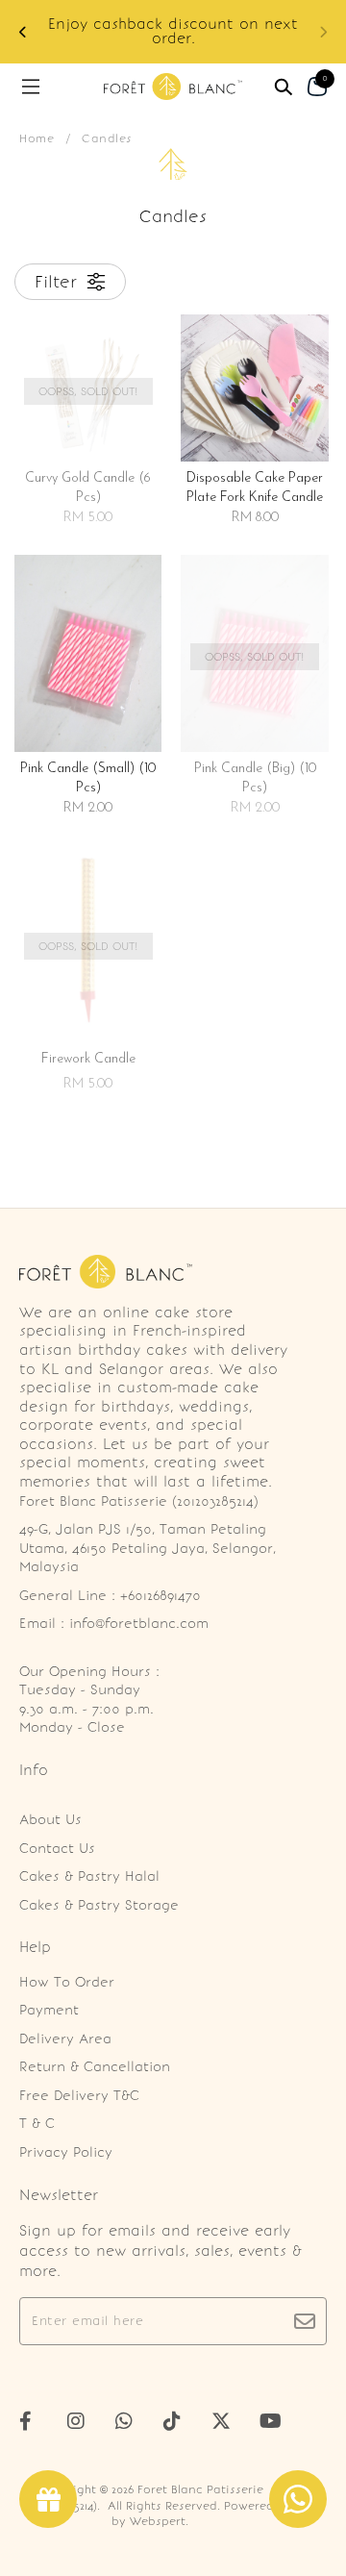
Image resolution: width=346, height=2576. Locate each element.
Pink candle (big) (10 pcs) (255, 778)
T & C (37, 2124)
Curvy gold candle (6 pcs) (88, 488)
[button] (23, 32)
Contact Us (57, 1849)
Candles (107, 138)
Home (37, 138)
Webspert (158, 2521)
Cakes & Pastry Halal (89, 1876)
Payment (49, 2010)
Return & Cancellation (95, 2067)
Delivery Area (65, 2039)
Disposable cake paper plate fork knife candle (255, 488)
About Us (50, 1820)
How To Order (67, 1982)
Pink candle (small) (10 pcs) (88, 778)
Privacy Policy (66, 2152)
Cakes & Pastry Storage (99, 1905)
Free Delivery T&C (79, 2096)
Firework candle (88, 1059)
